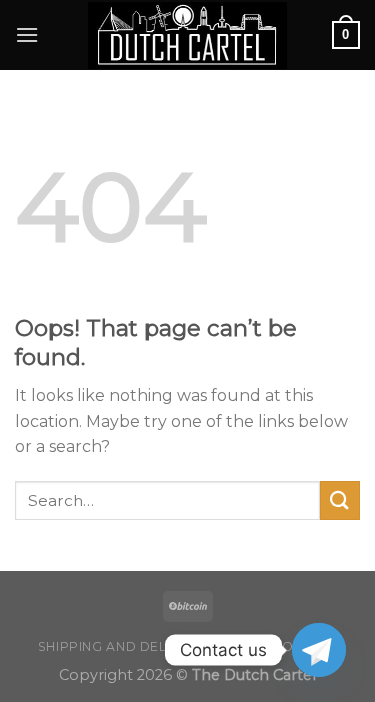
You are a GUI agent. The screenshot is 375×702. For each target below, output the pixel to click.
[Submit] (340, 500)
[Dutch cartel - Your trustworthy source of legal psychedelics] (188, 35)
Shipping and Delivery (122, 646)
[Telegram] (319, 650)
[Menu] (27, 34)
